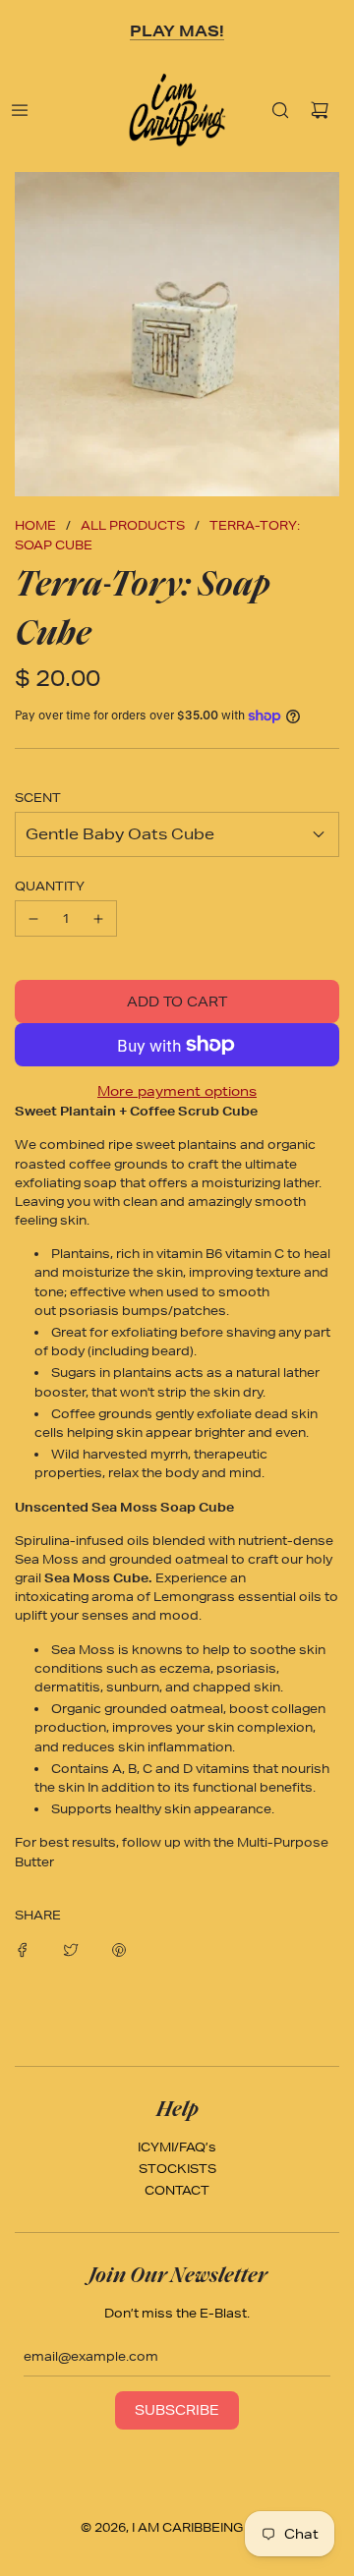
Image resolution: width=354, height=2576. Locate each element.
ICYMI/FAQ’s (177, 2147)
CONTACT (177, 2190)
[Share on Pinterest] (119, 1948)
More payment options (177, 1091)
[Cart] (320, 110)
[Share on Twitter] (71, 1948)
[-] (33, 918)
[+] (98, 918)
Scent (38, 798)
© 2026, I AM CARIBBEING (162, 2527)
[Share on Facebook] (23, 1948)
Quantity (50, 886)
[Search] (280, 110)
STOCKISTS (177, 2169)
